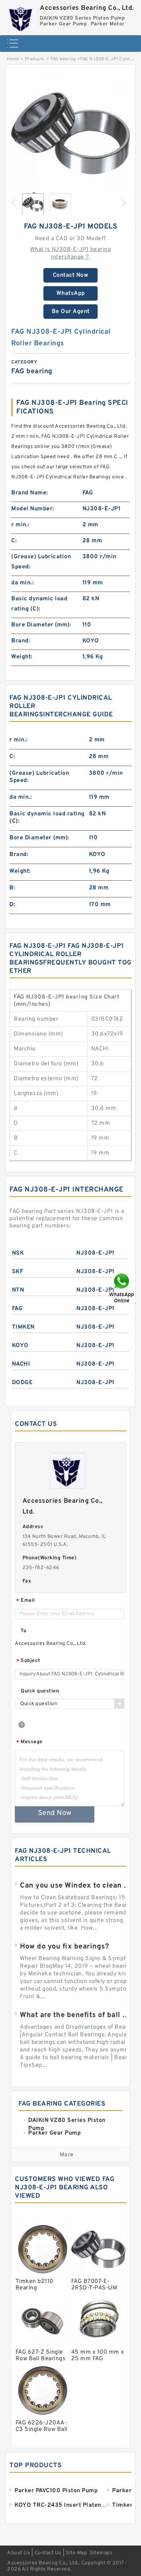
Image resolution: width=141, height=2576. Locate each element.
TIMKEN (23, 1327)
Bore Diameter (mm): (41, 625)
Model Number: (33, 509)
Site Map (76, 2553)
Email (26, 1601)
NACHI (21, 1364)
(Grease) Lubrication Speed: (41, 562)
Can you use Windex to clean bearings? (76, 1886)
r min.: (20, 525)
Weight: (22, 657)
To (23, 1631)
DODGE (22, 1383)
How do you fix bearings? (64, 1947)
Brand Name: (30, 493)
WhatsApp (71, 293)
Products (35, 59)
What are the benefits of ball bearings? (76, 2015)
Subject (28, 1661)
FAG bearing (63, 59)
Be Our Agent (71, 312)
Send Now (55, 1813)
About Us (19, 2553)
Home (13, 59)
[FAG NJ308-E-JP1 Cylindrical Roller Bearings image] (70, 133)
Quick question (40, 1691)
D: (12, 905)
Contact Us (48, 2553)
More (67, 2155)
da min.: (22, 583)
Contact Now (71, 275)
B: (12, 888)
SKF (18, 1272)
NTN (18, 1290)
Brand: (21, 641)
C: (14, 541)
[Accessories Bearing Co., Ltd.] (22, 16)
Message (29, 1742)
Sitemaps (101, 2553)
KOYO (20, 1346)
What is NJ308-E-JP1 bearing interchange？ (71, 253)
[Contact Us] (122, 1288)
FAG (17, 1309)
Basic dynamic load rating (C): (39, 604)
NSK (18, 1253)
